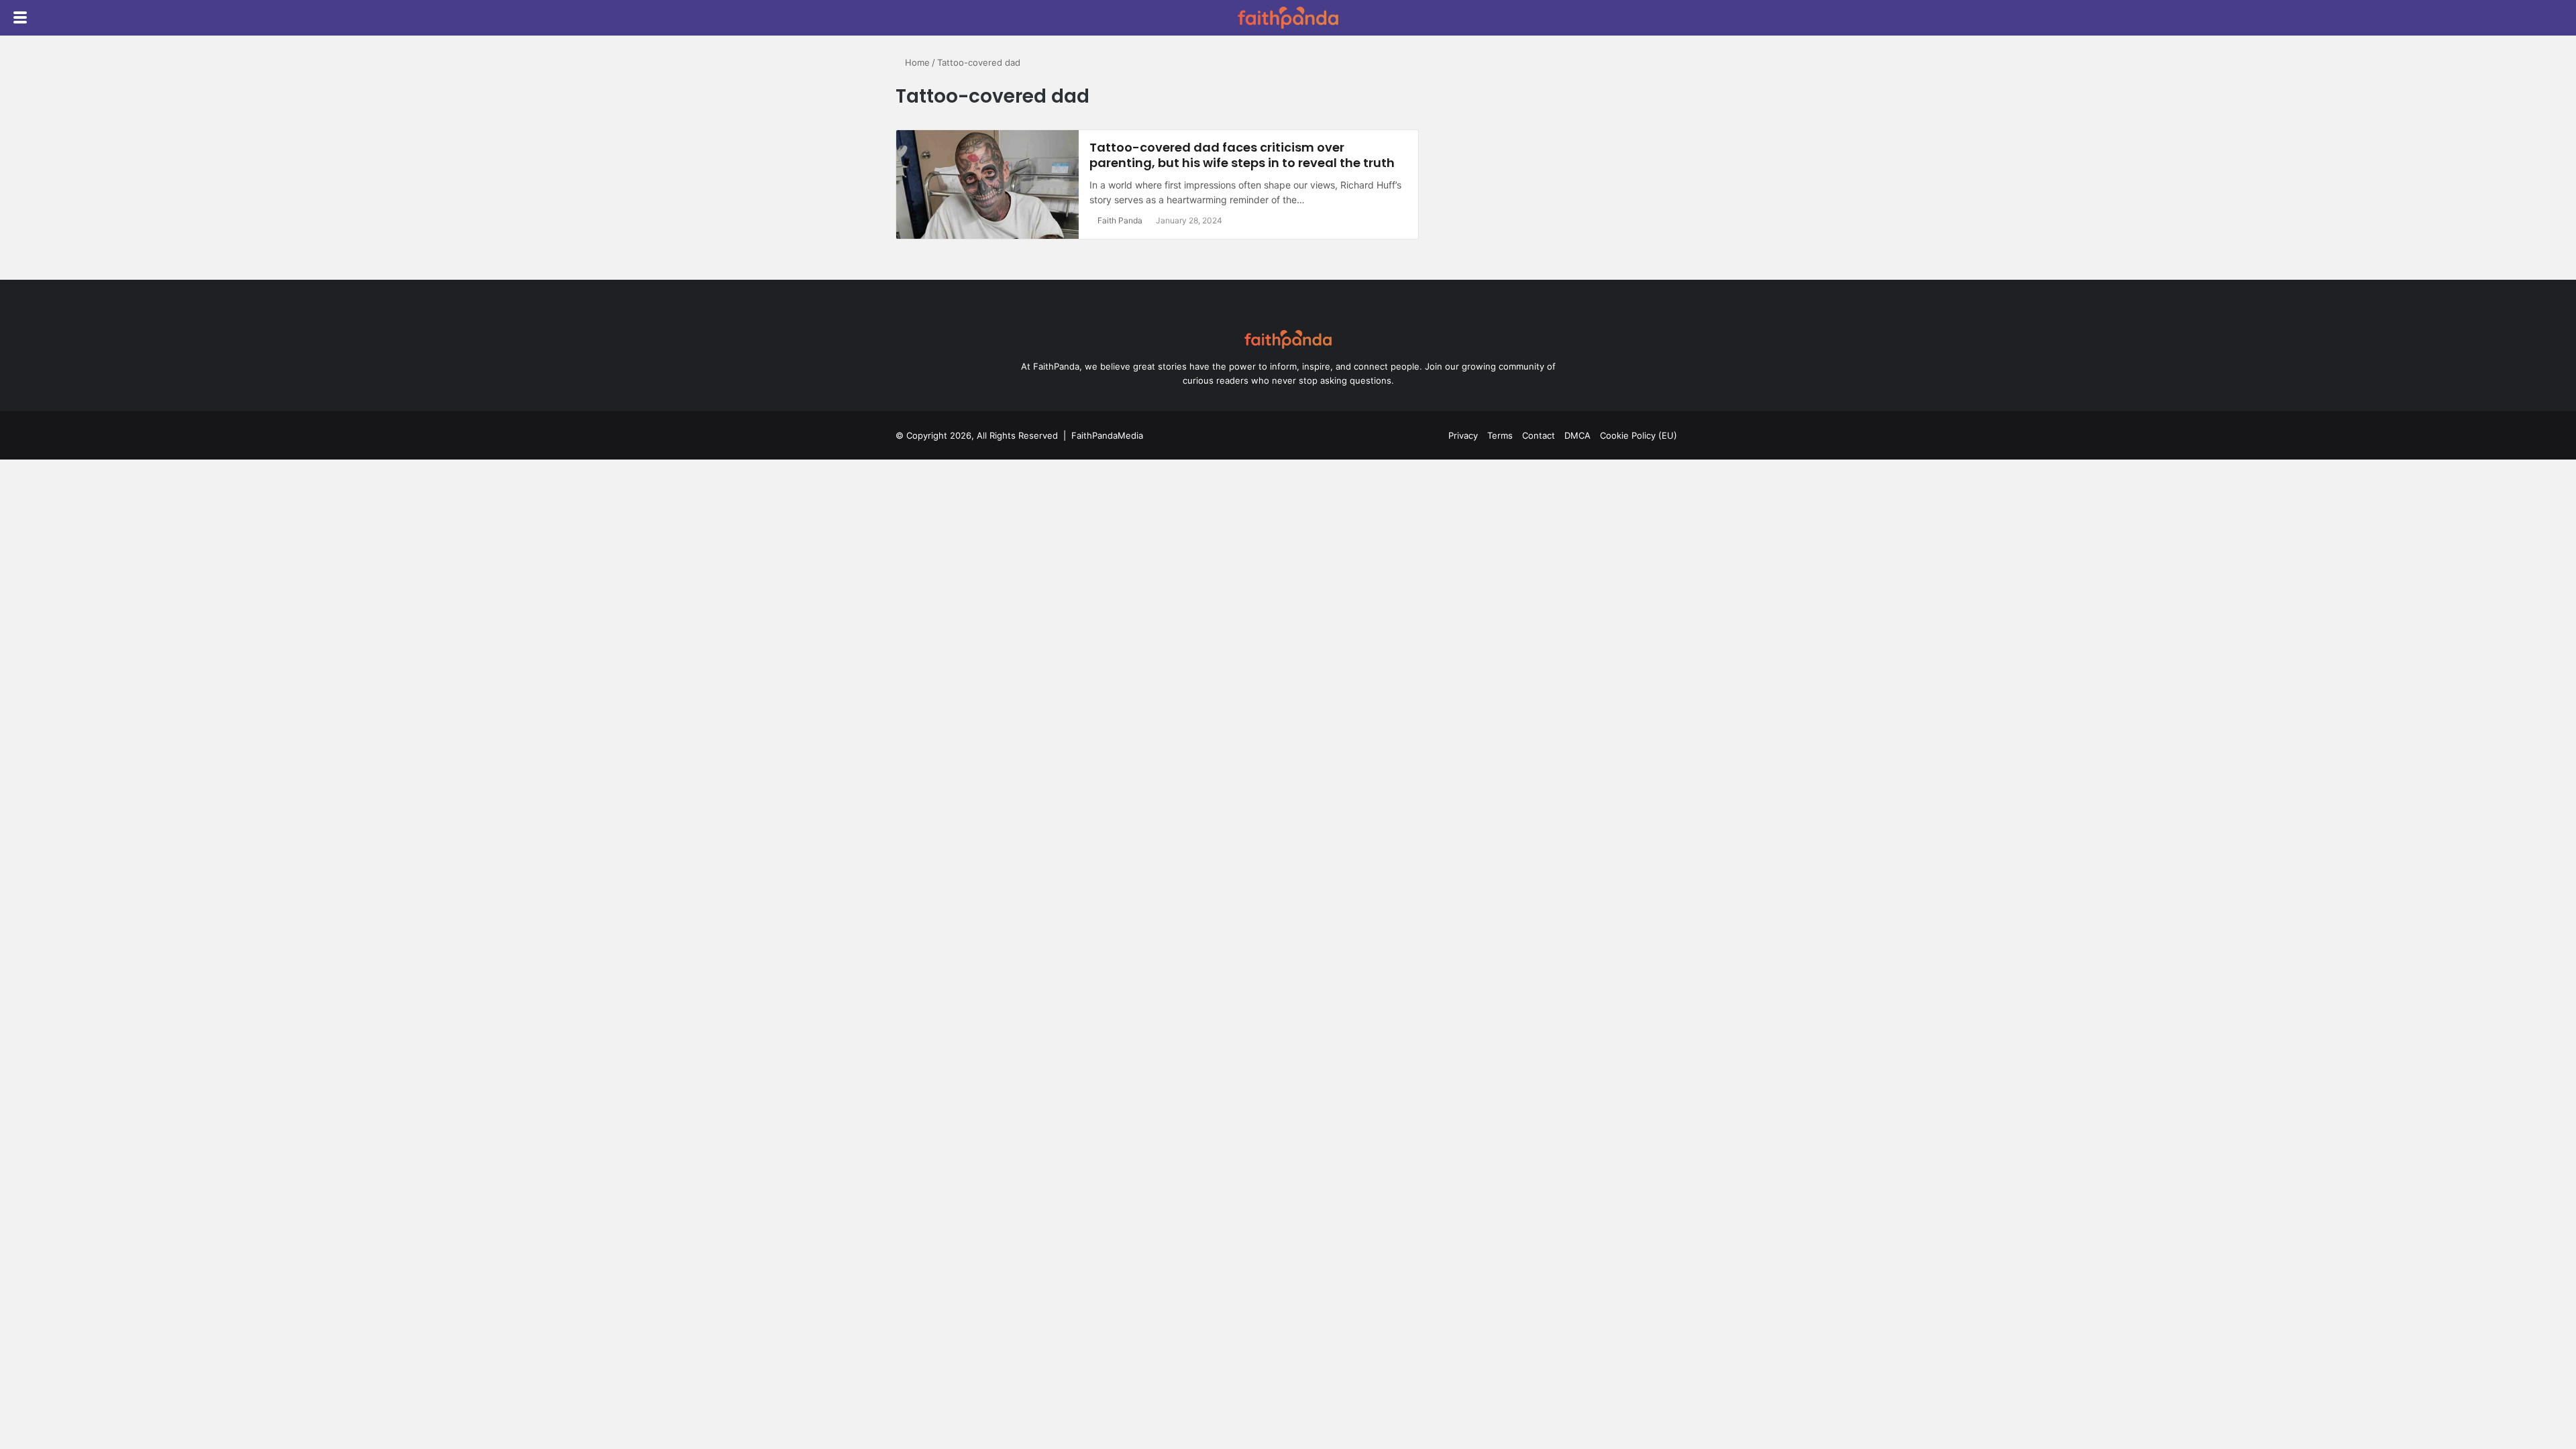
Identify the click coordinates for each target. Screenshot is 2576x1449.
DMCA (1577, 435)
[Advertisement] (1565, 150)
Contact (1539, 435)
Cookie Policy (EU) (1639, 435)
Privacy (1463, 435)
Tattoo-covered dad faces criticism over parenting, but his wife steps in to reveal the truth (1242, 155)
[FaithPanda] (1288, 18)
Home (916, 62)
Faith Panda (1120, 220)
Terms (1500, 435)
